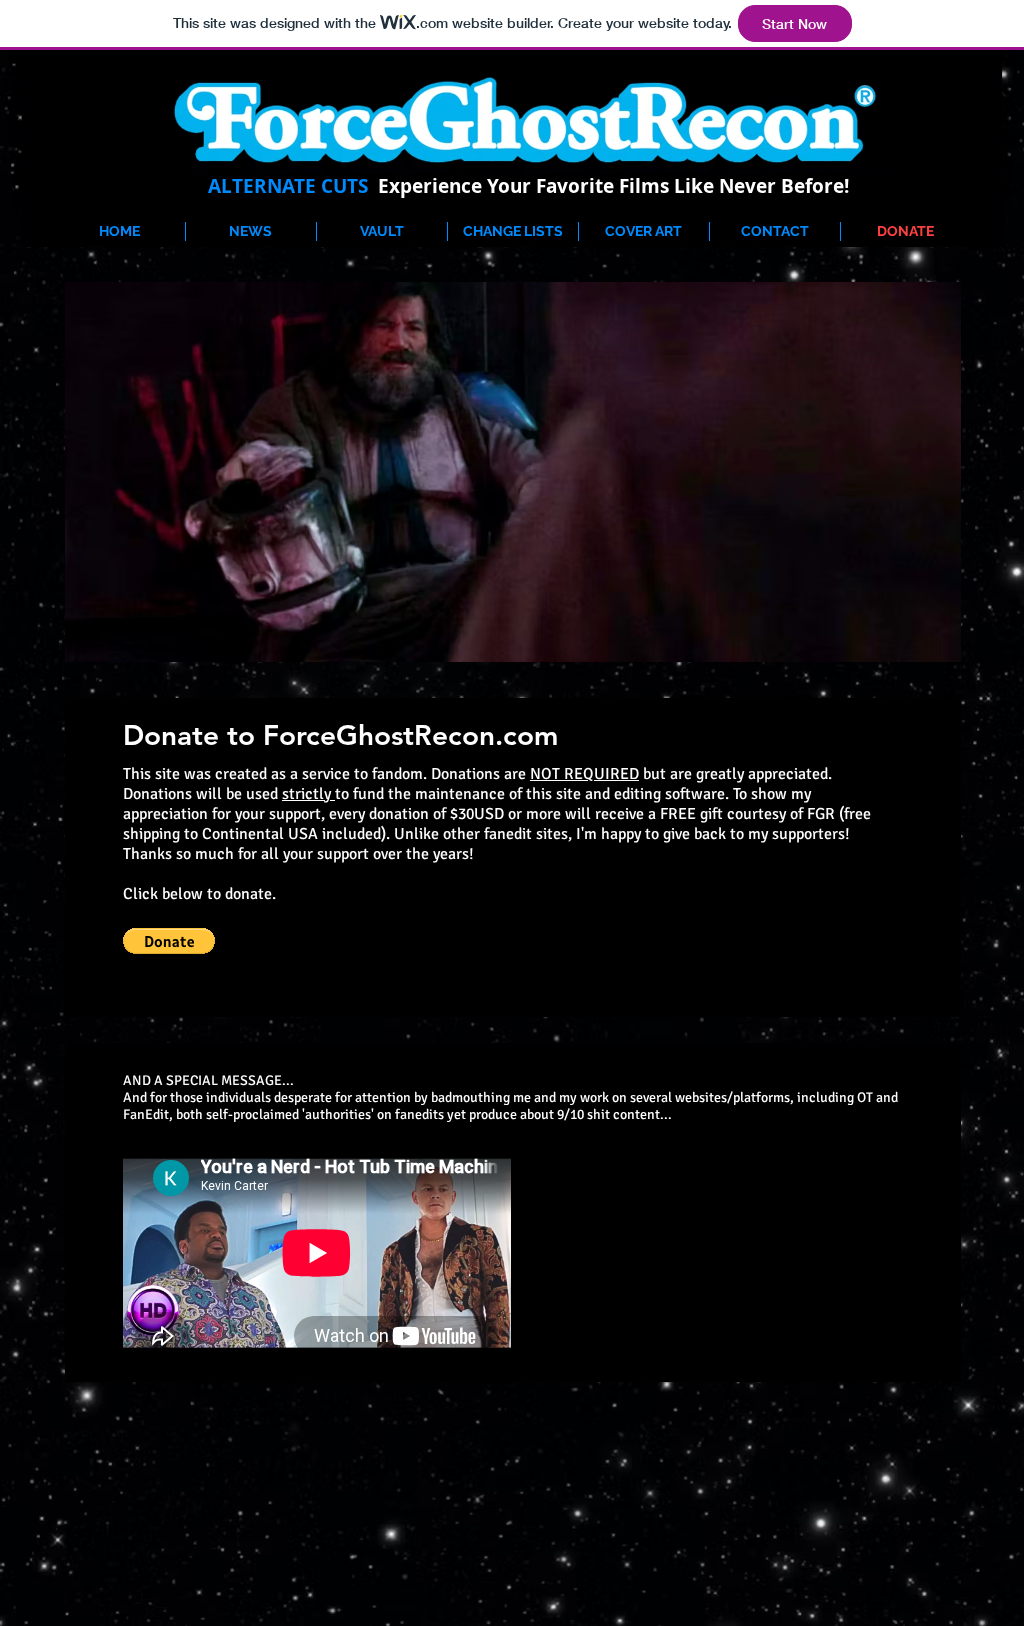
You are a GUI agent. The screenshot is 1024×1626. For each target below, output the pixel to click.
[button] (169, 941)
